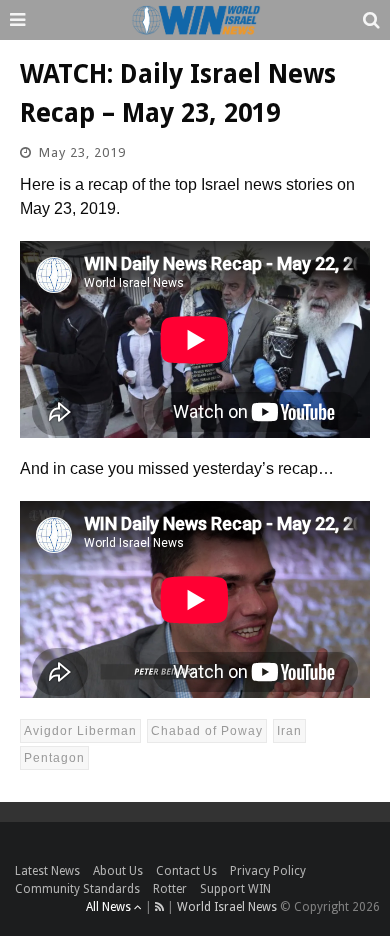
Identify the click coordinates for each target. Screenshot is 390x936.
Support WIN (235, 889)
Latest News (47, 871)
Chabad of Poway (207, 731)
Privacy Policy (268, 871)
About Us (118, 871)
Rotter (170, 889)
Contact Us (186, 871)
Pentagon (54, 758)
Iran (289, 731)
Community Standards (77, 889)
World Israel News (227, 907)
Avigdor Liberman (80, 731)
